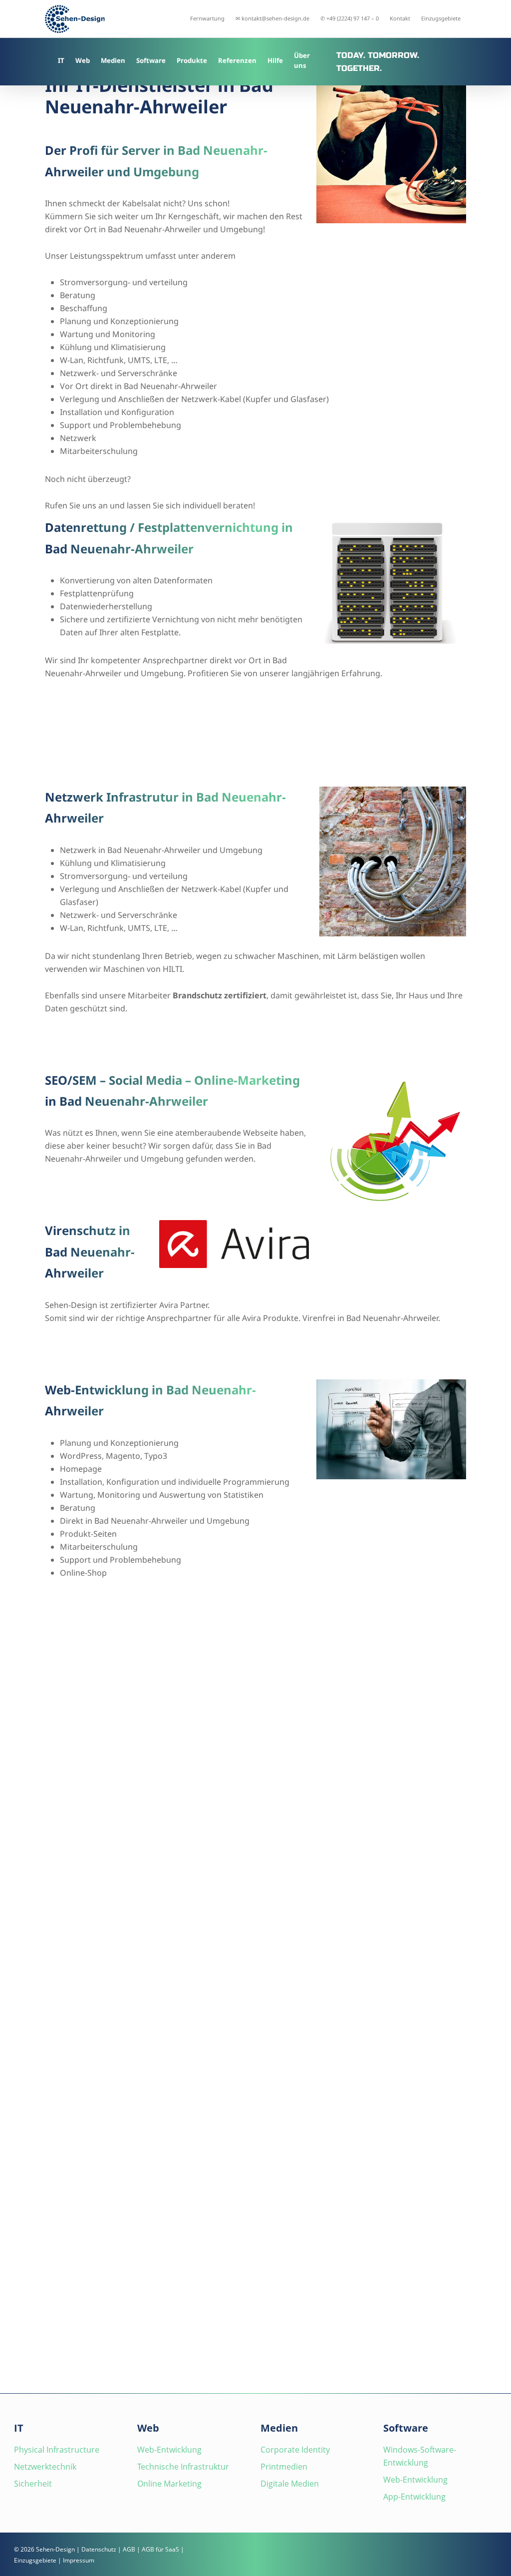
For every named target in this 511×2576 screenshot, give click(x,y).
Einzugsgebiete (35, 2560)
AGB (129, 2549)
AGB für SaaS (160, 2549)
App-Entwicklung (414, 2497)
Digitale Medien (290, 2484)
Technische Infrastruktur (183, 2467)
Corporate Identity (295, 2450)
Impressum (79, 2560)
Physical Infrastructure (57, 2450)
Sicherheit (33, 2484)
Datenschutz (99, 2549)
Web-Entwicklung (169, 2450)
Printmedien (284, 2467)
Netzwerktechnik (45, 2467)
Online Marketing (169, 2484)
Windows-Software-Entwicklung (420, 2456)
